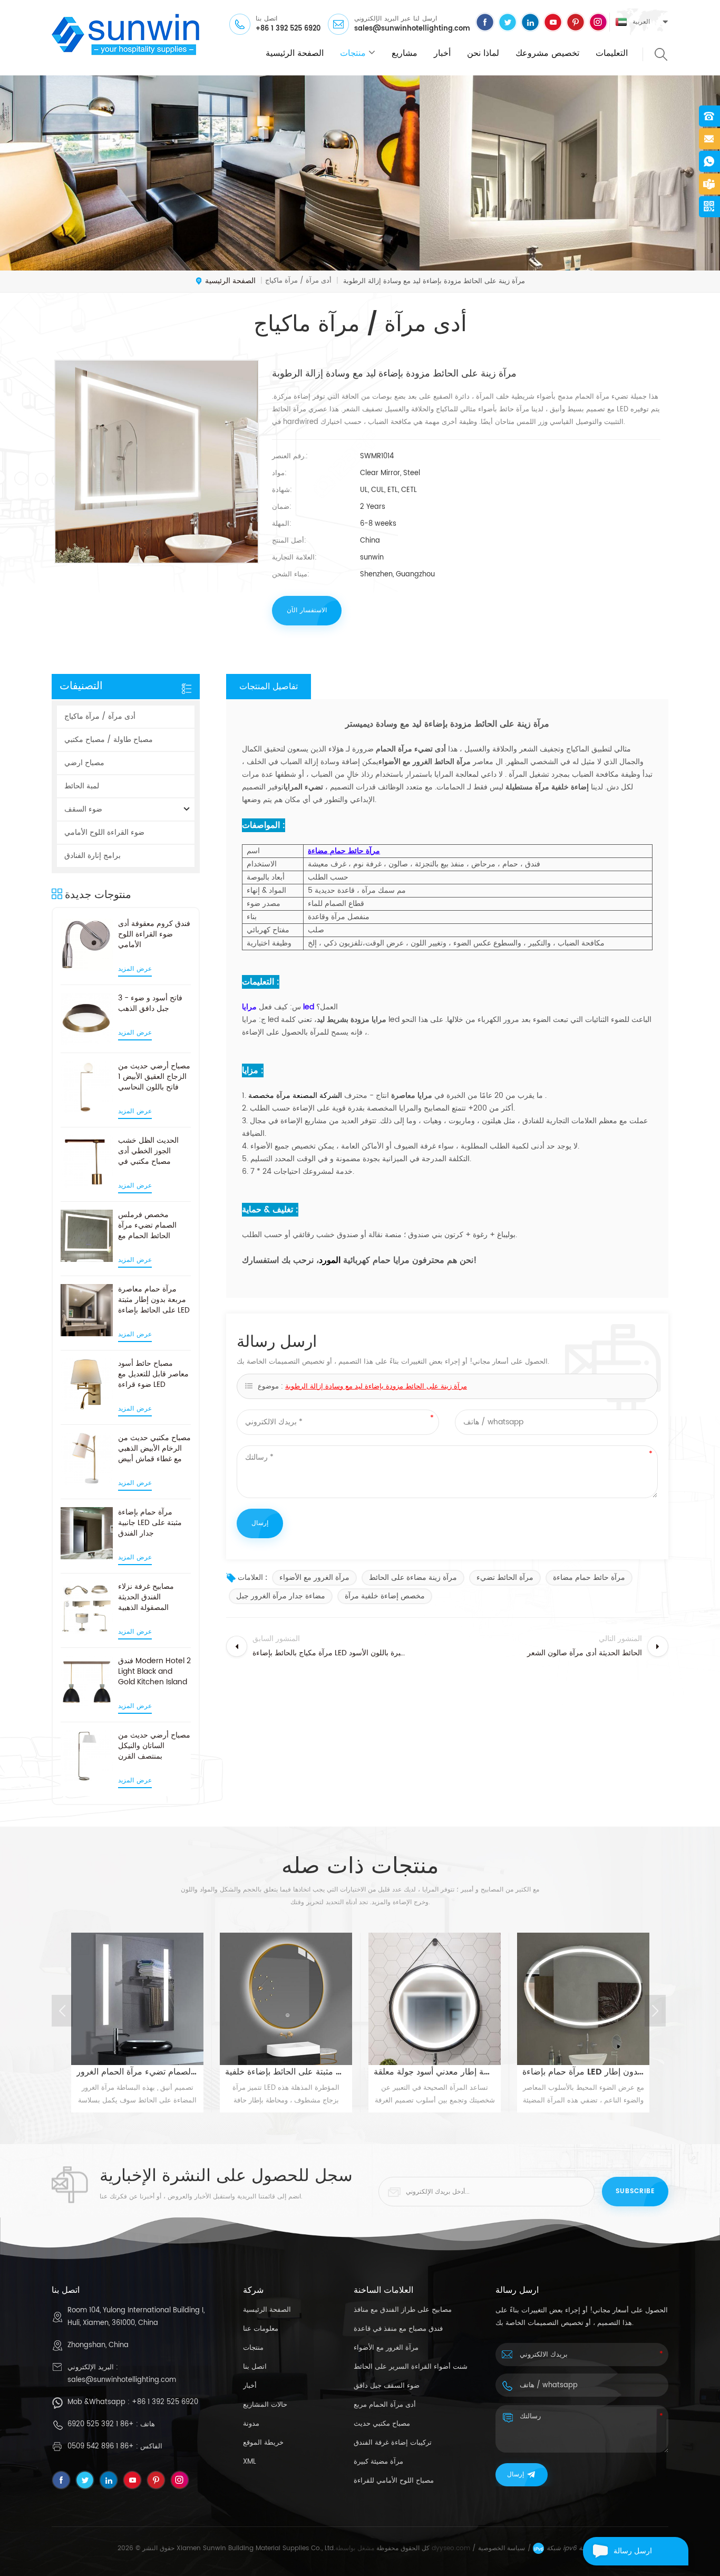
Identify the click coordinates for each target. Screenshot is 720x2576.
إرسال (515, 2474)
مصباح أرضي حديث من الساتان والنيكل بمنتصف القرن (154, 1746)
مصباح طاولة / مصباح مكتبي (109, 740)
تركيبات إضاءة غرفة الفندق (393, 2443)
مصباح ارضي (84, 763)
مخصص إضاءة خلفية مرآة (385, 1596)
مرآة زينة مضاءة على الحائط (413, 1578)
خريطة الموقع (263, 2443)
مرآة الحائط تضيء (505, 1578)
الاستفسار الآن (307, 610)
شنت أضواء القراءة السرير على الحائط (411, 2367)
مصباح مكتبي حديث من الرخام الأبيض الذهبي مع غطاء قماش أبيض (154, 1449)
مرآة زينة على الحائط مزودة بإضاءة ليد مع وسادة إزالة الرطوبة (376, 1387)
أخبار (442, 53)
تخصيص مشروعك (547, 53)
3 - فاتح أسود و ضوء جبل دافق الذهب (150, 1004)
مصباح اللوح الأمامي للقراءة (394, 2481)
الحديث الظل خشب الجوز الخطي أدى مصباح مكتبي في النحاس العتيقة (148, 1151)
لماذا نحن (483, 53)
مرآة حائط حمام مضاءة (589, 1578)
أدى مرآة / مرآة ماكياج (100, 716)
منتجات (353, 53)
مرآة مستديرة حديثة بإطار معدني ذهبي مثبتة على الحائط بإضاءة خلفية (286, 2072)
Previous (62, 2011)
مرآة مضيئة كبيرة (378, 2462)
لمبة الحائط (82, 786)
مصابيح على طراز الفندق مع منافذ (403, 2310)
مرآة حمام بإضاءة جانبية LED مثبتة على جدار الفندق (150, 1523)
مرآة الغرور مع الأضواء (314, 1578)
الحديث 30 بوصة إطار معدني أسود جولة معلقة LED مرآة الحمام (435, 2072)
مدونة (251, 2424)
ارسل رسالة (633, 2551)
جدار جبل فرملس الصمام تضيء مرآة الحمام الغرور (137, 2072)
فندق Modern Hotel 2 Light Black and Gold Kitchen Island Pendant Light (154, 1672)
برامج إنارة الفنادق (93, 856)
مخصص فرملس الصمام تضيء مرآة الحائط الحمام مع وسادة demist (147, 1226)
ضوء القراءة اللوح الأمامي (104, 832)
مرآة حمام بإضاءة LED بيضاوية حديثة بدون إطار (583, 2072)
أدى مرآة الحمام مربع (385, 2405)
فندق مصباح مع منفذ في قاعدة (398, 2329)
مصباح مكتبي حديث (382, 2424)
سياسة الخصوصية (502, 2548)
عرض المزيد (135, 969)
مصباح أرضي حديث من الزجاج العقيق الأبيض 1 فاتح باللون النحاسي (154, 1077)
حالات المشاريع (265, 2405)
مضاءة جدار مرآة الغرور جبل (281, 1596)
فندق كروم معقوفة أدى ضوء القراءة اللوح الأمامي (154, 934)
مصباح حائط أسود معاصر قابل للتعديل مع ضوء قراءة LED (153, 1374)
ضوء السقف (83, 809)
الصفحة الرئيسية (295, 53)
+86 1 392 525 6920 (288, 29)
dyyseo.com (451, 2548)
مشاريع (405, 53)
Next (655, 2011)
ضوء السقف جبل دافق (387, 2386)
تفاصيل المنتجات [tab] (269, 687)
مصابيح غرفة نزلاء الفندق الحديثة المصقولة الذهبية (146, 1597)
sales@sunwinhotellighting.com (412, 29)
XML (250, 2462)
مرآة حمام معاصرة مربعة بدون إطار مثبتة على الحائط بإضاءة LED (154, 1300)
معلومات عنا (261, 2329)
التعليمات (612, 53)
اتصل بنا (255, 2367)
